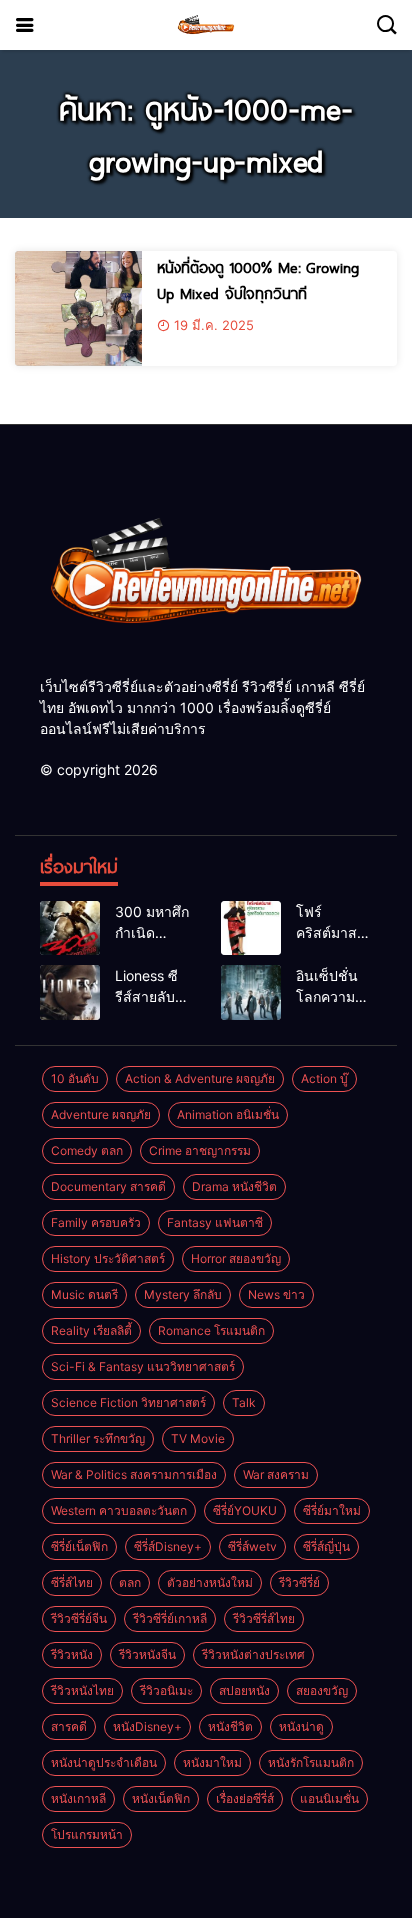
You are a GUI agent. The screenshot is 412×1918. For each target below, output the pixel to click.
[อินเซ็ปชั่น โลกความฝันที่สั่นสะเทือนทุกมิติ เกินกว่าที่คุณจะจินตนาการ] (251, 992)
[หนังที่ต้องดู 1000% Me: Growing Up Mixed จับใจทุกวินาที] (78, 308)
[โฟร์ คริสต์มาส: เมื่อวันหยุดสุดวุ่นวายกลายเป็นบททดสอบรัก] (251, 928)
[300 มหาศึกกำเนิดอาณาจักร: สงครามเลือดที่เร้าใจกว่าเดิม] (70, 928)
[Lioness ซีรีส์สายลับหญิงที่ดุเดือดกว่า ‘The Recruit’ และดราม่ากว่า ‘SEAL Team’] (70, 992)
